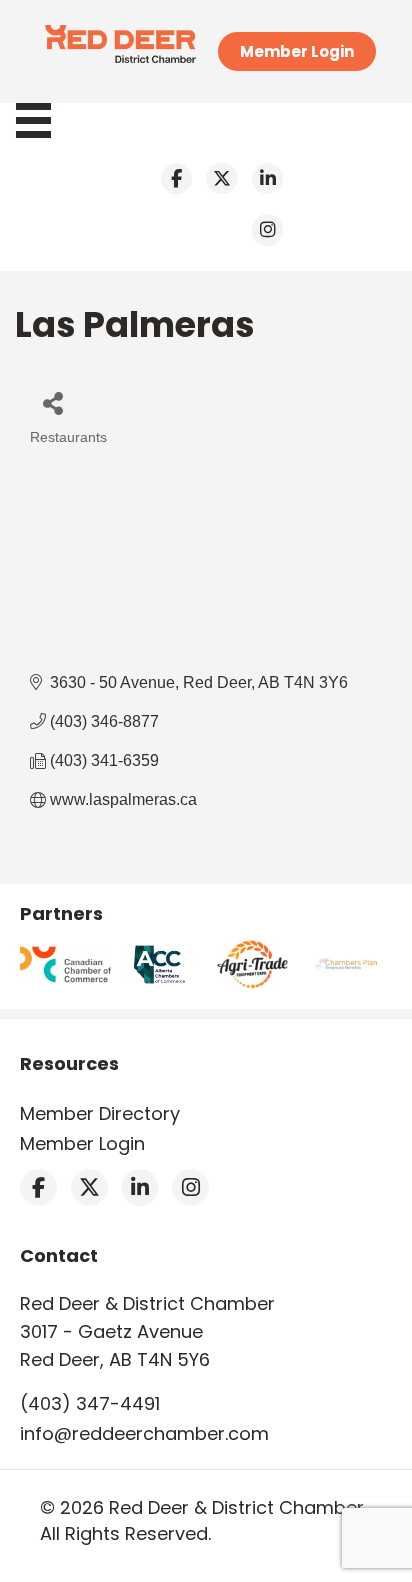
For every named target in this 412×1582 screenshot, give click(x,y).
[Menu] (43, 120)
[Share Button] (52, 402)
